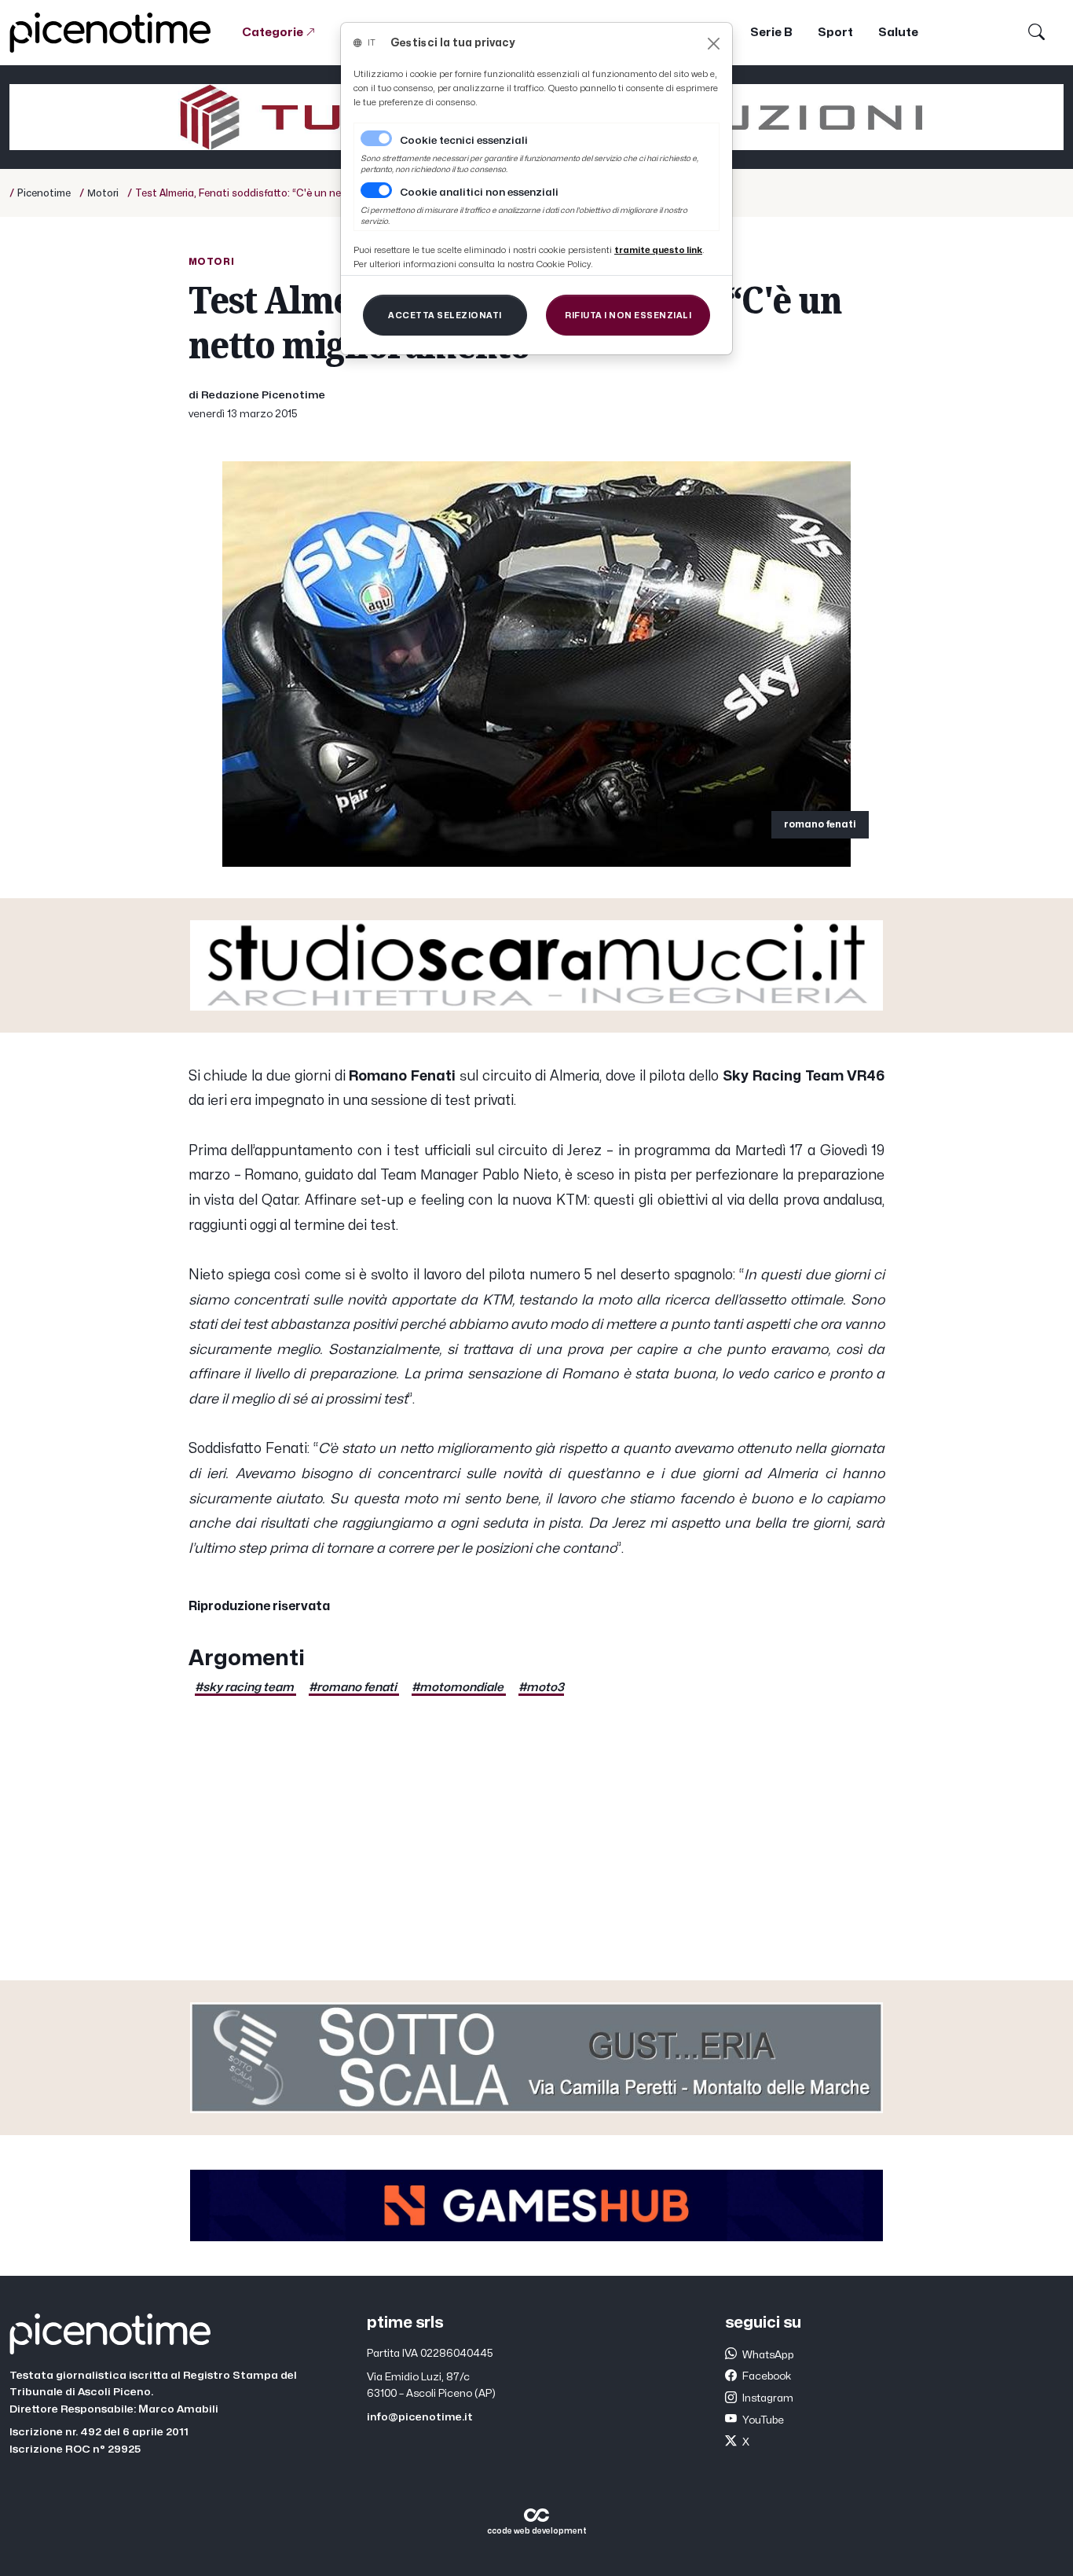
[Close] (714, 44)
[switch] (376, 190)
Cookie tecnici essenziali (464, 141)
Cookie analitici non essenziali (479, 193)
